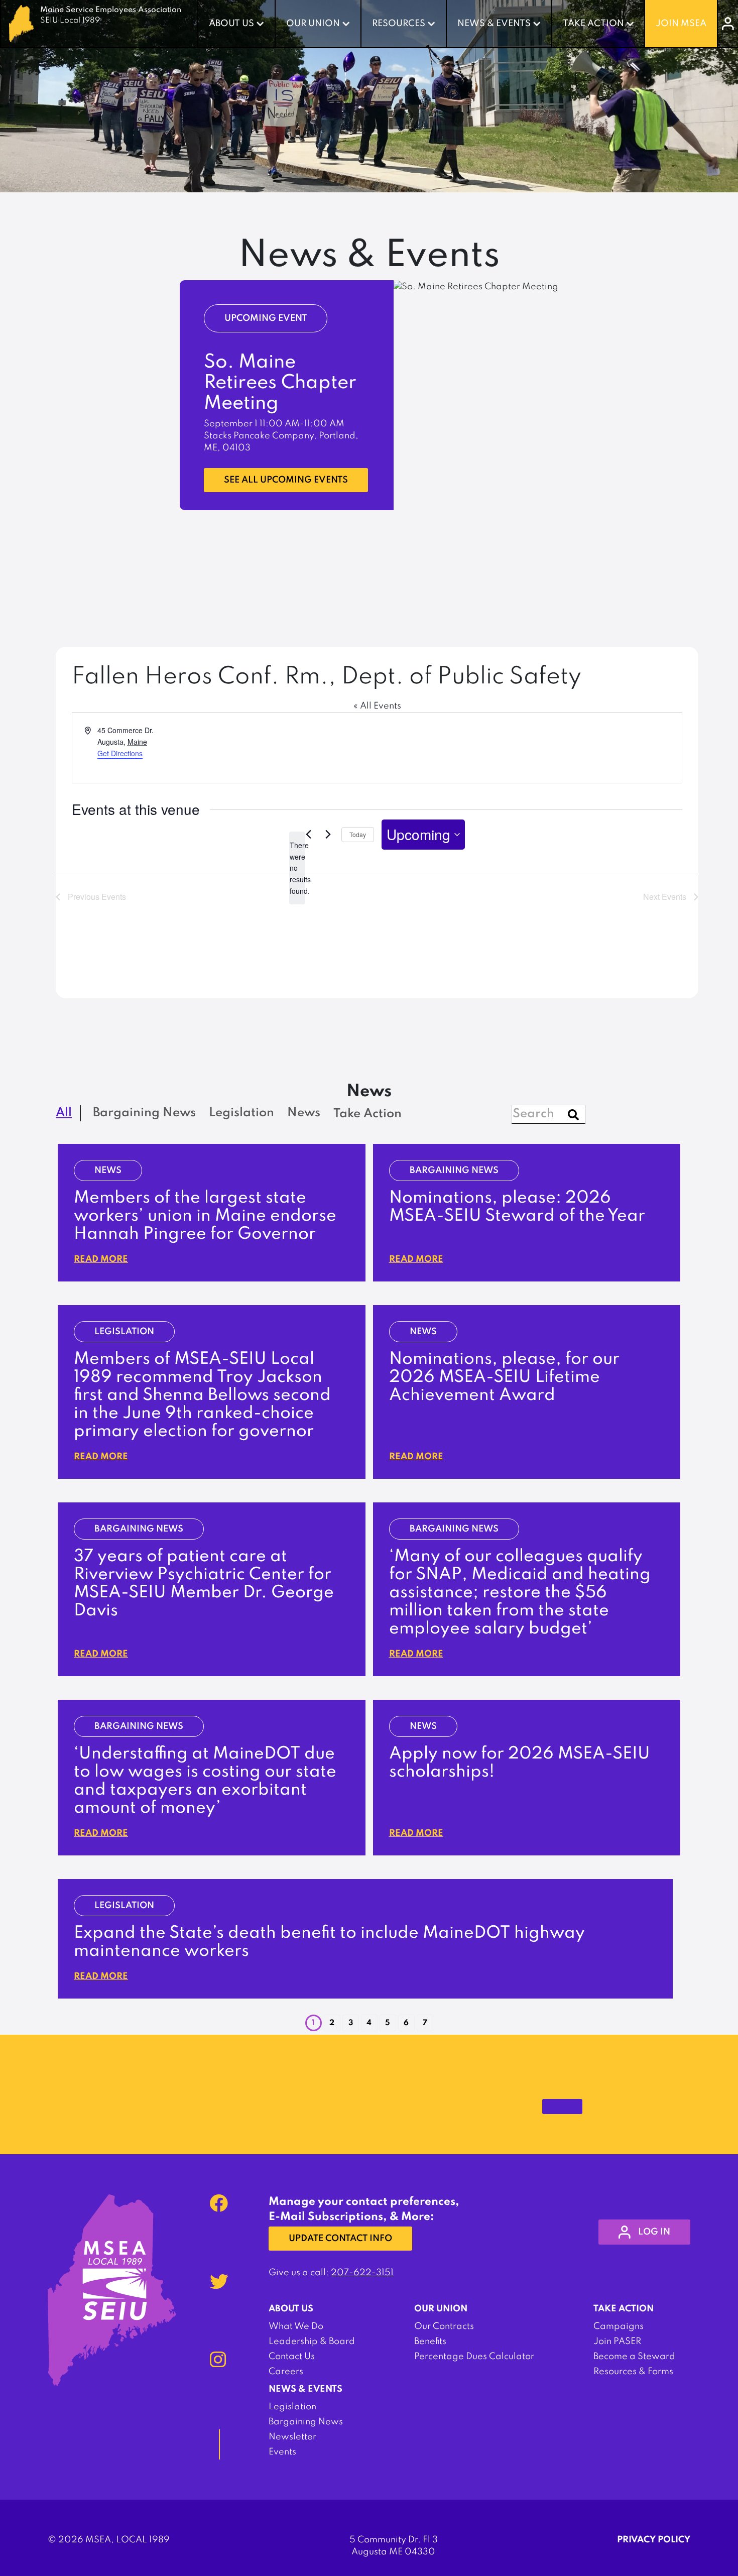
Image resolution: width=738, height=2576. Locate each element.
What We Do (296, 2326)
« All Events (377, 706)
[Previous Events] (308, 835)
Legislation (292, 2407)
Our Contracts (444, 2326)
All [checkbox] (64, 1113)
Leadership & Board (312, 2341)
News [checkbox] (304, 1113)
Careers (286, 2372)
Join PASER (617, 2341)
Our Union (313, 24)
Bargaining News (306, 2422)
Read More (101, 1259)
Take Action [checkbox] (367, 1114)
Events (282, 2452)
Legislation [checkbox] (241, 1113)
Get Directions (120, 753)
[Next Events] (328, 835)
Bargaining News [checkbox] (144, 1113)
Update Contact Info (340, 2239)
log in (654, 2232)
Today (358, 834)
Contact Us (292, 2357)
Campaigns (619, 2326)
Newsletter (292, 2437)
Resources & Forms (633, 2372)
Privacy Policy (654, 2540)
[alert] (297, 868)
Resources (399, 24)
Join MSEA (681, 24)
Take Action (593, 24)
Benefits (430, 2341)
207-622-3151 (362, 2273)
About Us (231, 24)
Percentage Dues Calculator (474, 2357)
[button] (332, 2023)
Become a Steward (634, 2357)
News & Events (494, 24)
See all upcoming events (286, 480)
